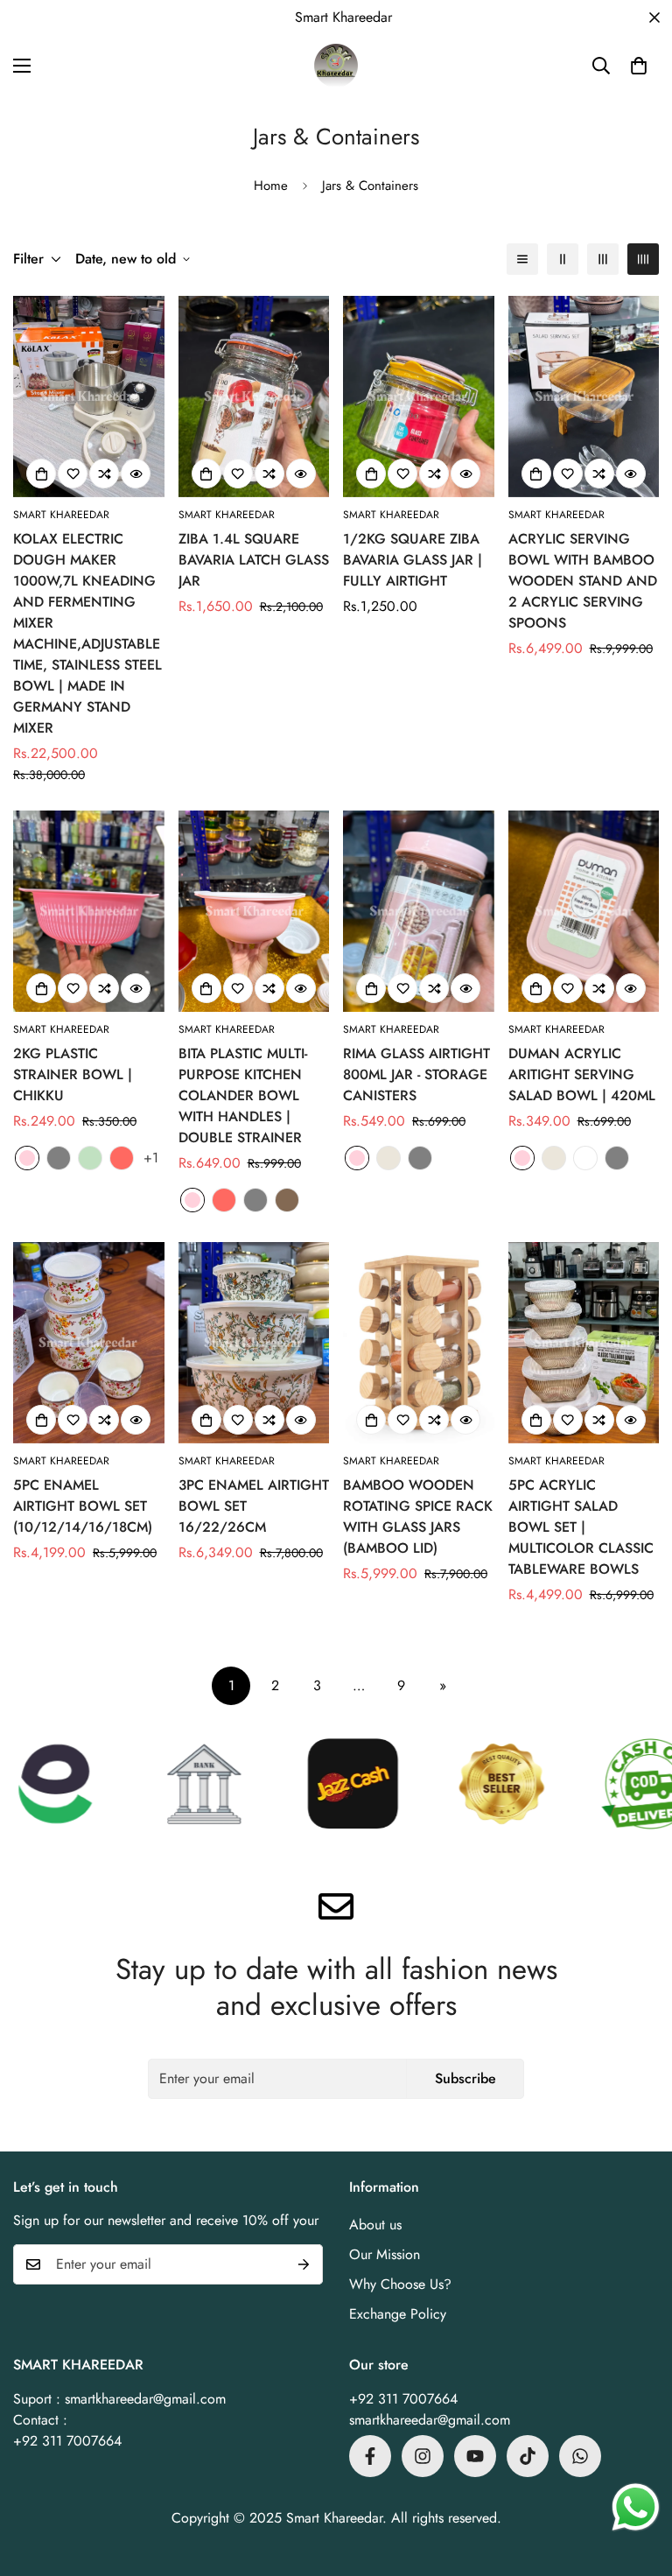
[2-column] (563, 259)
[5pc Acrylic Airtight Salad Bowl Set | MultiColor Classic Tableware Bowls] (584, 1343)
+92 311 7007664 (403, 2399)
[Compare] (104, 474)
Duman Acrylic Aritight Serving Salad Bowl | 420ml (582, 1074)
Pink (27, 1158)
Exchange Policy (398, 2314)
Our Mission (385, 2254)
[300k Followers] (370, 2456)
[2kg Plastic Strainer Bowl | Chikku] (89, 911)
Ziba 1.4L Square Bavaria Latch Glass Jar (254, 560)
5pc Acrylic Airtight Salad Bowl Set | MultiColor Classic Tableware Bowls (581, 1527)
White (585, 1158)
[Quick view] (136, 474)
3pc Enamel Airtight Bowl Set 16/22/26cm (254, 1506)
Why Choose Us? (400, 2284)
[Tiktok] (528, 2456)
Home (271, 186)
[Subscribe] (304, 2264)
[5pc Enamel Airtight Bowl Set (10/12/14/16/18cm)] (89, 1343)
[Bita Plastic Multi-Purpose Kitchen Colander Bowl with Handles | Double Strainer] (254, 911)
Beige (388, 1158)
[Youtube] (475, 2456)
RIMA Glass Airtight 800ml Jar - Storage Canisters (416, 1074)
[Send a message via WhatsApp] (636, 2507)
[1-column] (522, 259)
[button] (639, 66)
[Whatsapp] (580, 2456)
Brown (287, 1200)
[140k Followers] (423, 2456)
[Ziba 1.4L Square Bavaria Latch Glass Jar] (254, 397)
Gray (59, 1158)
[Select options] (206, 474)
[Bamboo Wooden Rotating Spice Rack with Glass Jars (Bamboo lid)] (419, 1343)
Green (90, 1158)
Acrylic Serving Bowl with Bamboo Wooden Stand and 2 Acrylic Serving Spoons (583, 581)
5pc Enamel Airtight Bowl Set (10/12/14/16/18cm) (83, 1506)
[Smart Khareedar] (336, 66)
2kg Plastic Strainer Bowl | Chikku (73, 1074)
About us (375, 2225)
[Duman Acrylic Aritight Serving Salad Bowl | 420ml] (584, 911)
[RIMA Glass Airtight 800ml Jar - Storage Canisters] (419, 911)
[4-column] (643, 259)
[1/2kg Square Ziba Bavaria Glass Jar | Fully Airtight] (419, 397)
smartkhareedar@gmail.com (430, 2420)
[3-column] (603, 259)
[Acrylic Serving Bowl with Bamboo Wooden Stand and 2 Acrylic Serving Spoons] (584, 397)
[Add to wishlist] (73, 474)
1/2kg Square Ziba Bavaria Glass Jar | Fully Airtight (413, 560)
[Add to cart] (41, 474)
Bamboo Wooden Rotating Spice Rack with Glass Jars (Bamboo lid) (418, 1516)
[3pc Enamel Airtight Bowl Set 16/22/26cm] (254, 1343)
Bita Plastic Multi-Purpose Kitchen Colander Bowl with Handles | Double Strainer (243, 1095)
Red (122, 1158)
